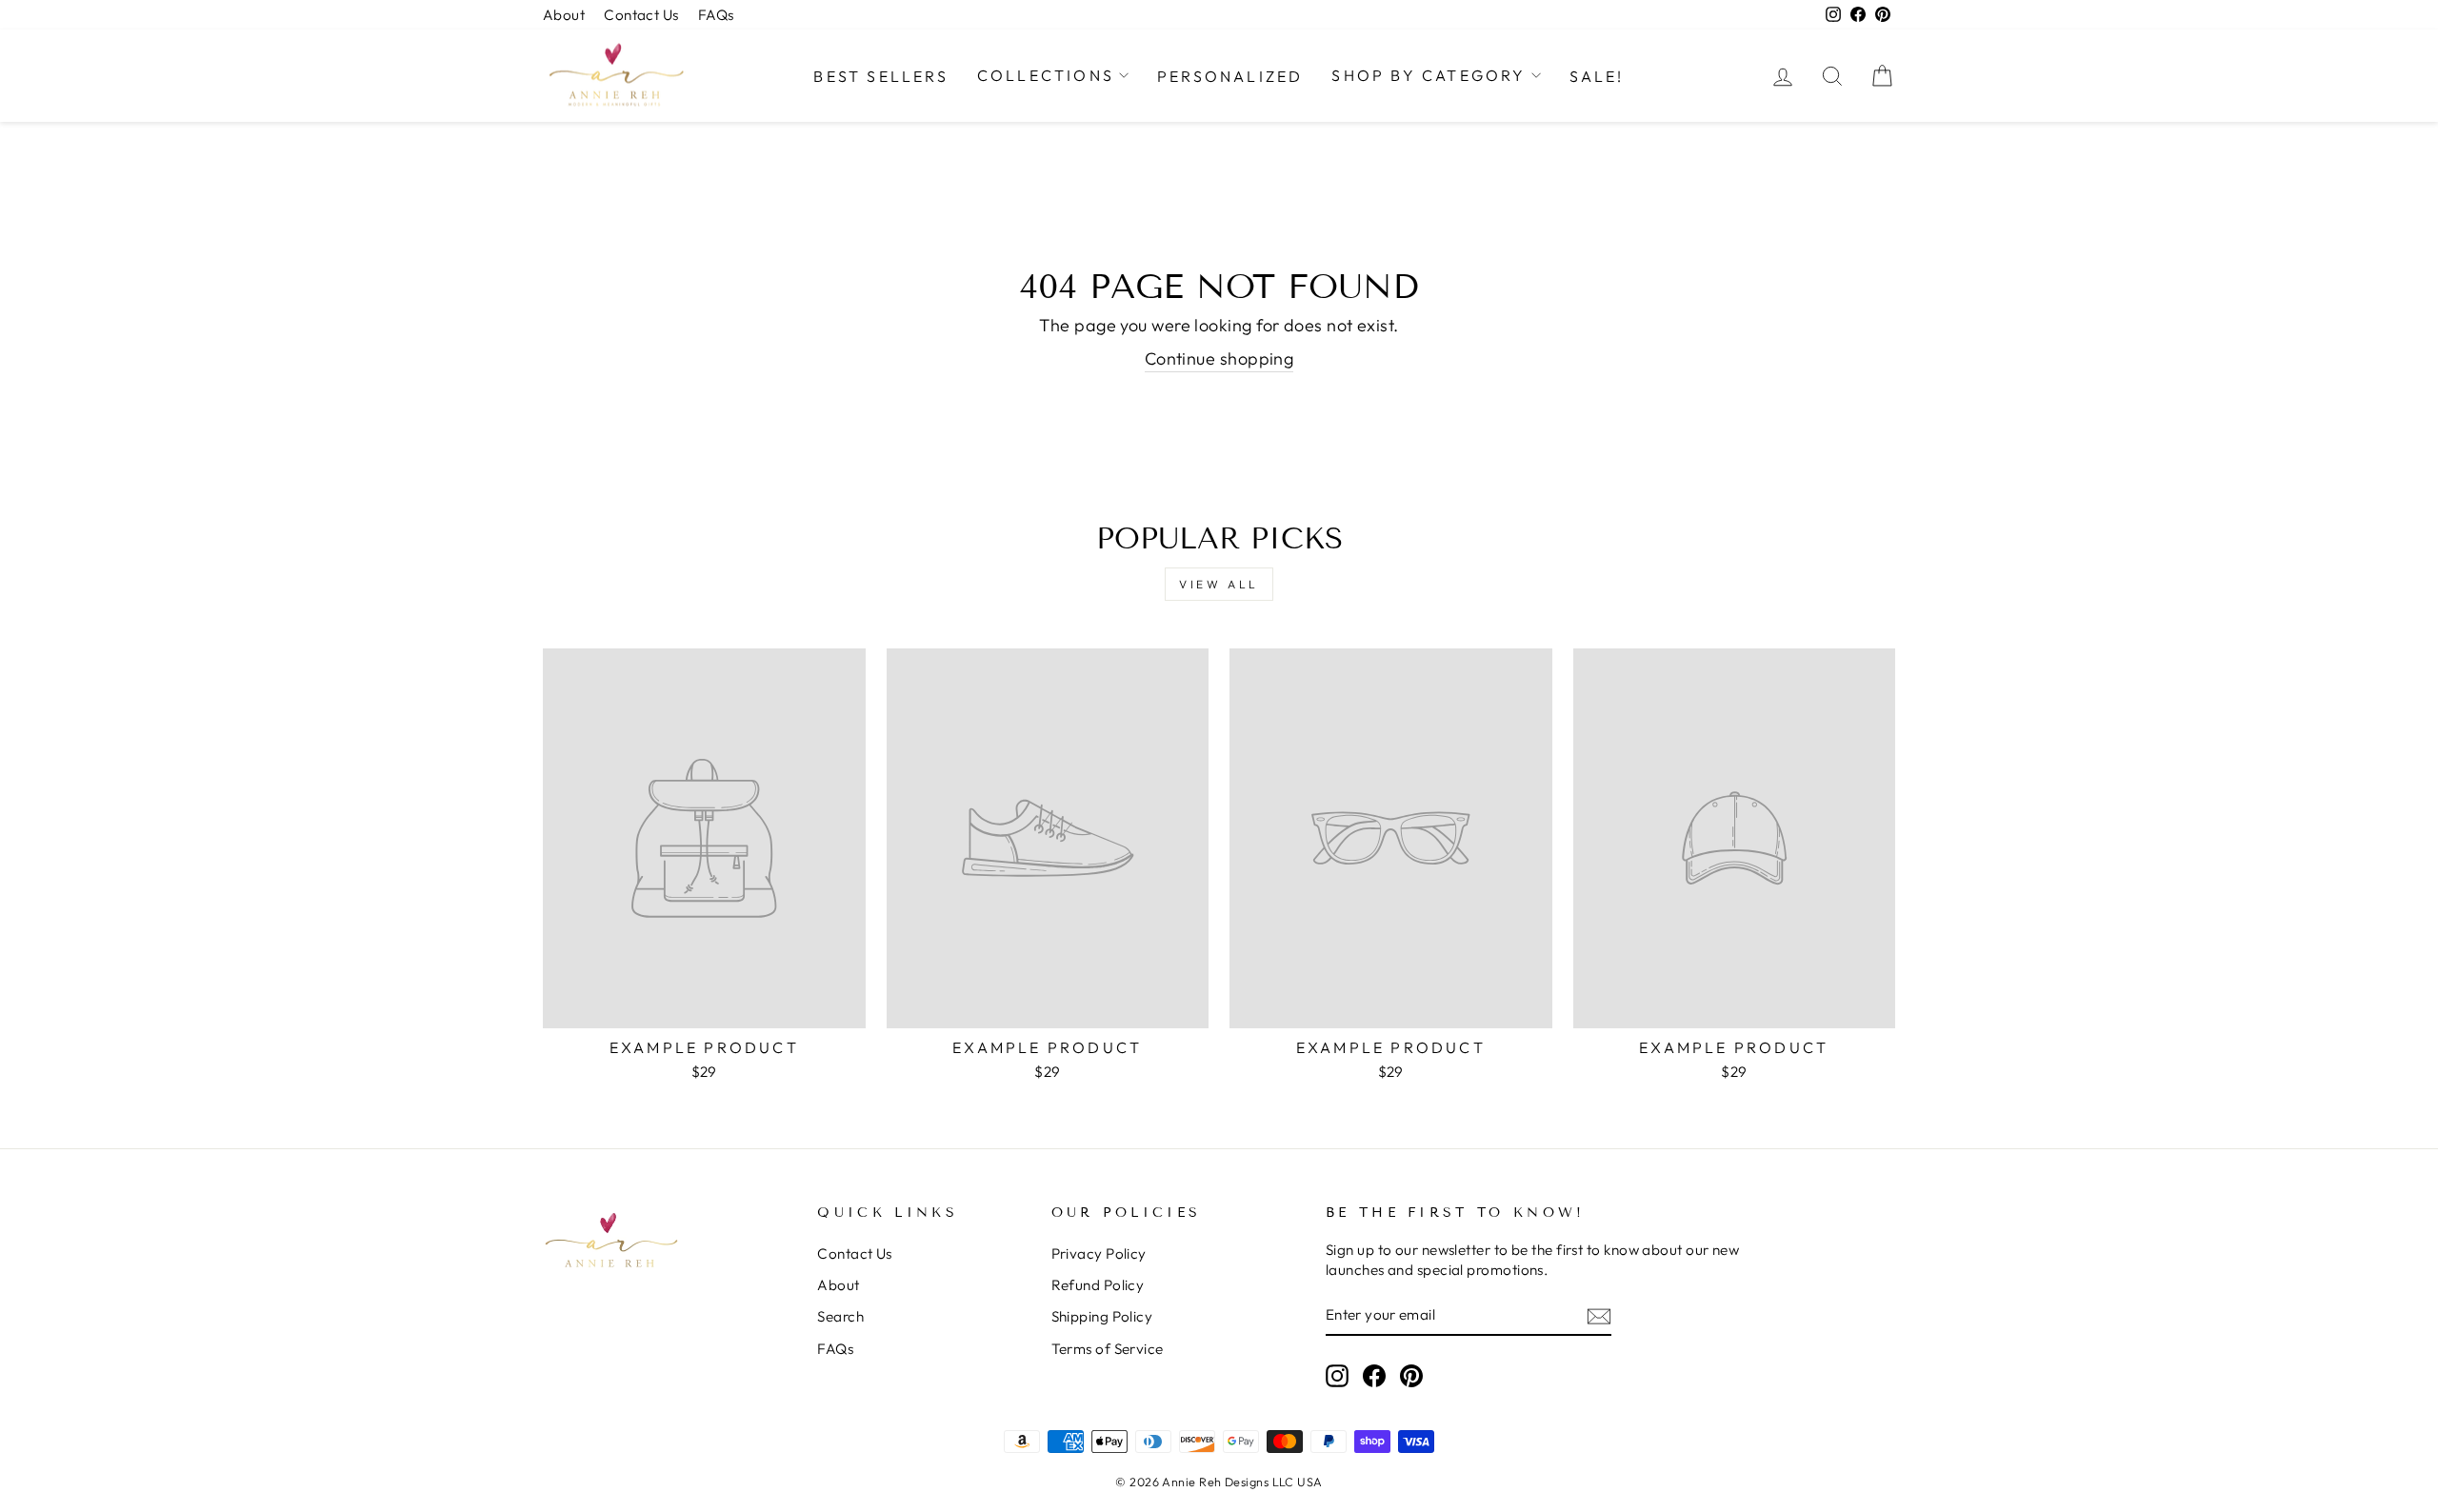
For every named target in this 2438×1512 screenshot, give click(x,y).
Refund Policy (1098, 1285)
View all (1219, 584)
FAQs (716, 15)
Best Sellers (880, 76)
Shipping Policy (1102, 1316)
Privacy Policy (1099, 1253)
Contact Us (641, 15)
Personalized (1230, 76)
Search (840, 1316)
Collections (1046, 75)
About (564, 15)
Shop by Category (1429, 75)
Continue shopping (1219, 358)
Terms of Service (1108, 1349)
